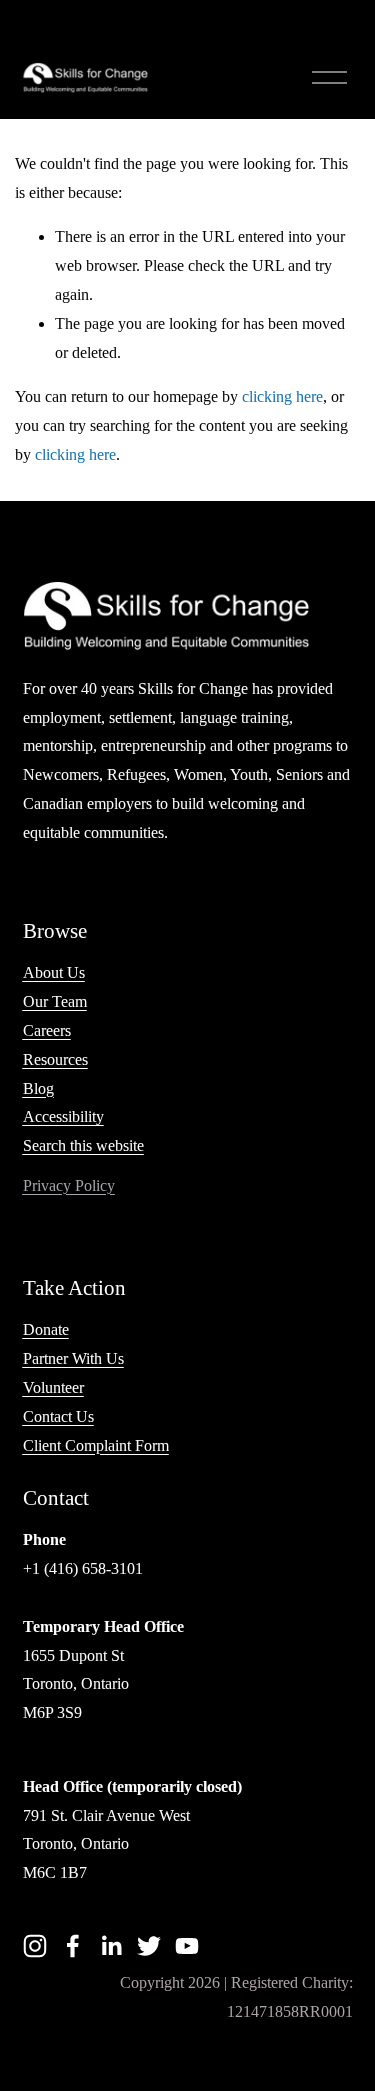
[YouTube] (187, 1946)
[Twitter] (149, 1946)
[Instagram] (35, 1946)
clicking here (282, 396)
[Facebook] (73, 1946)
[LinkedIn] (111, 1946)
